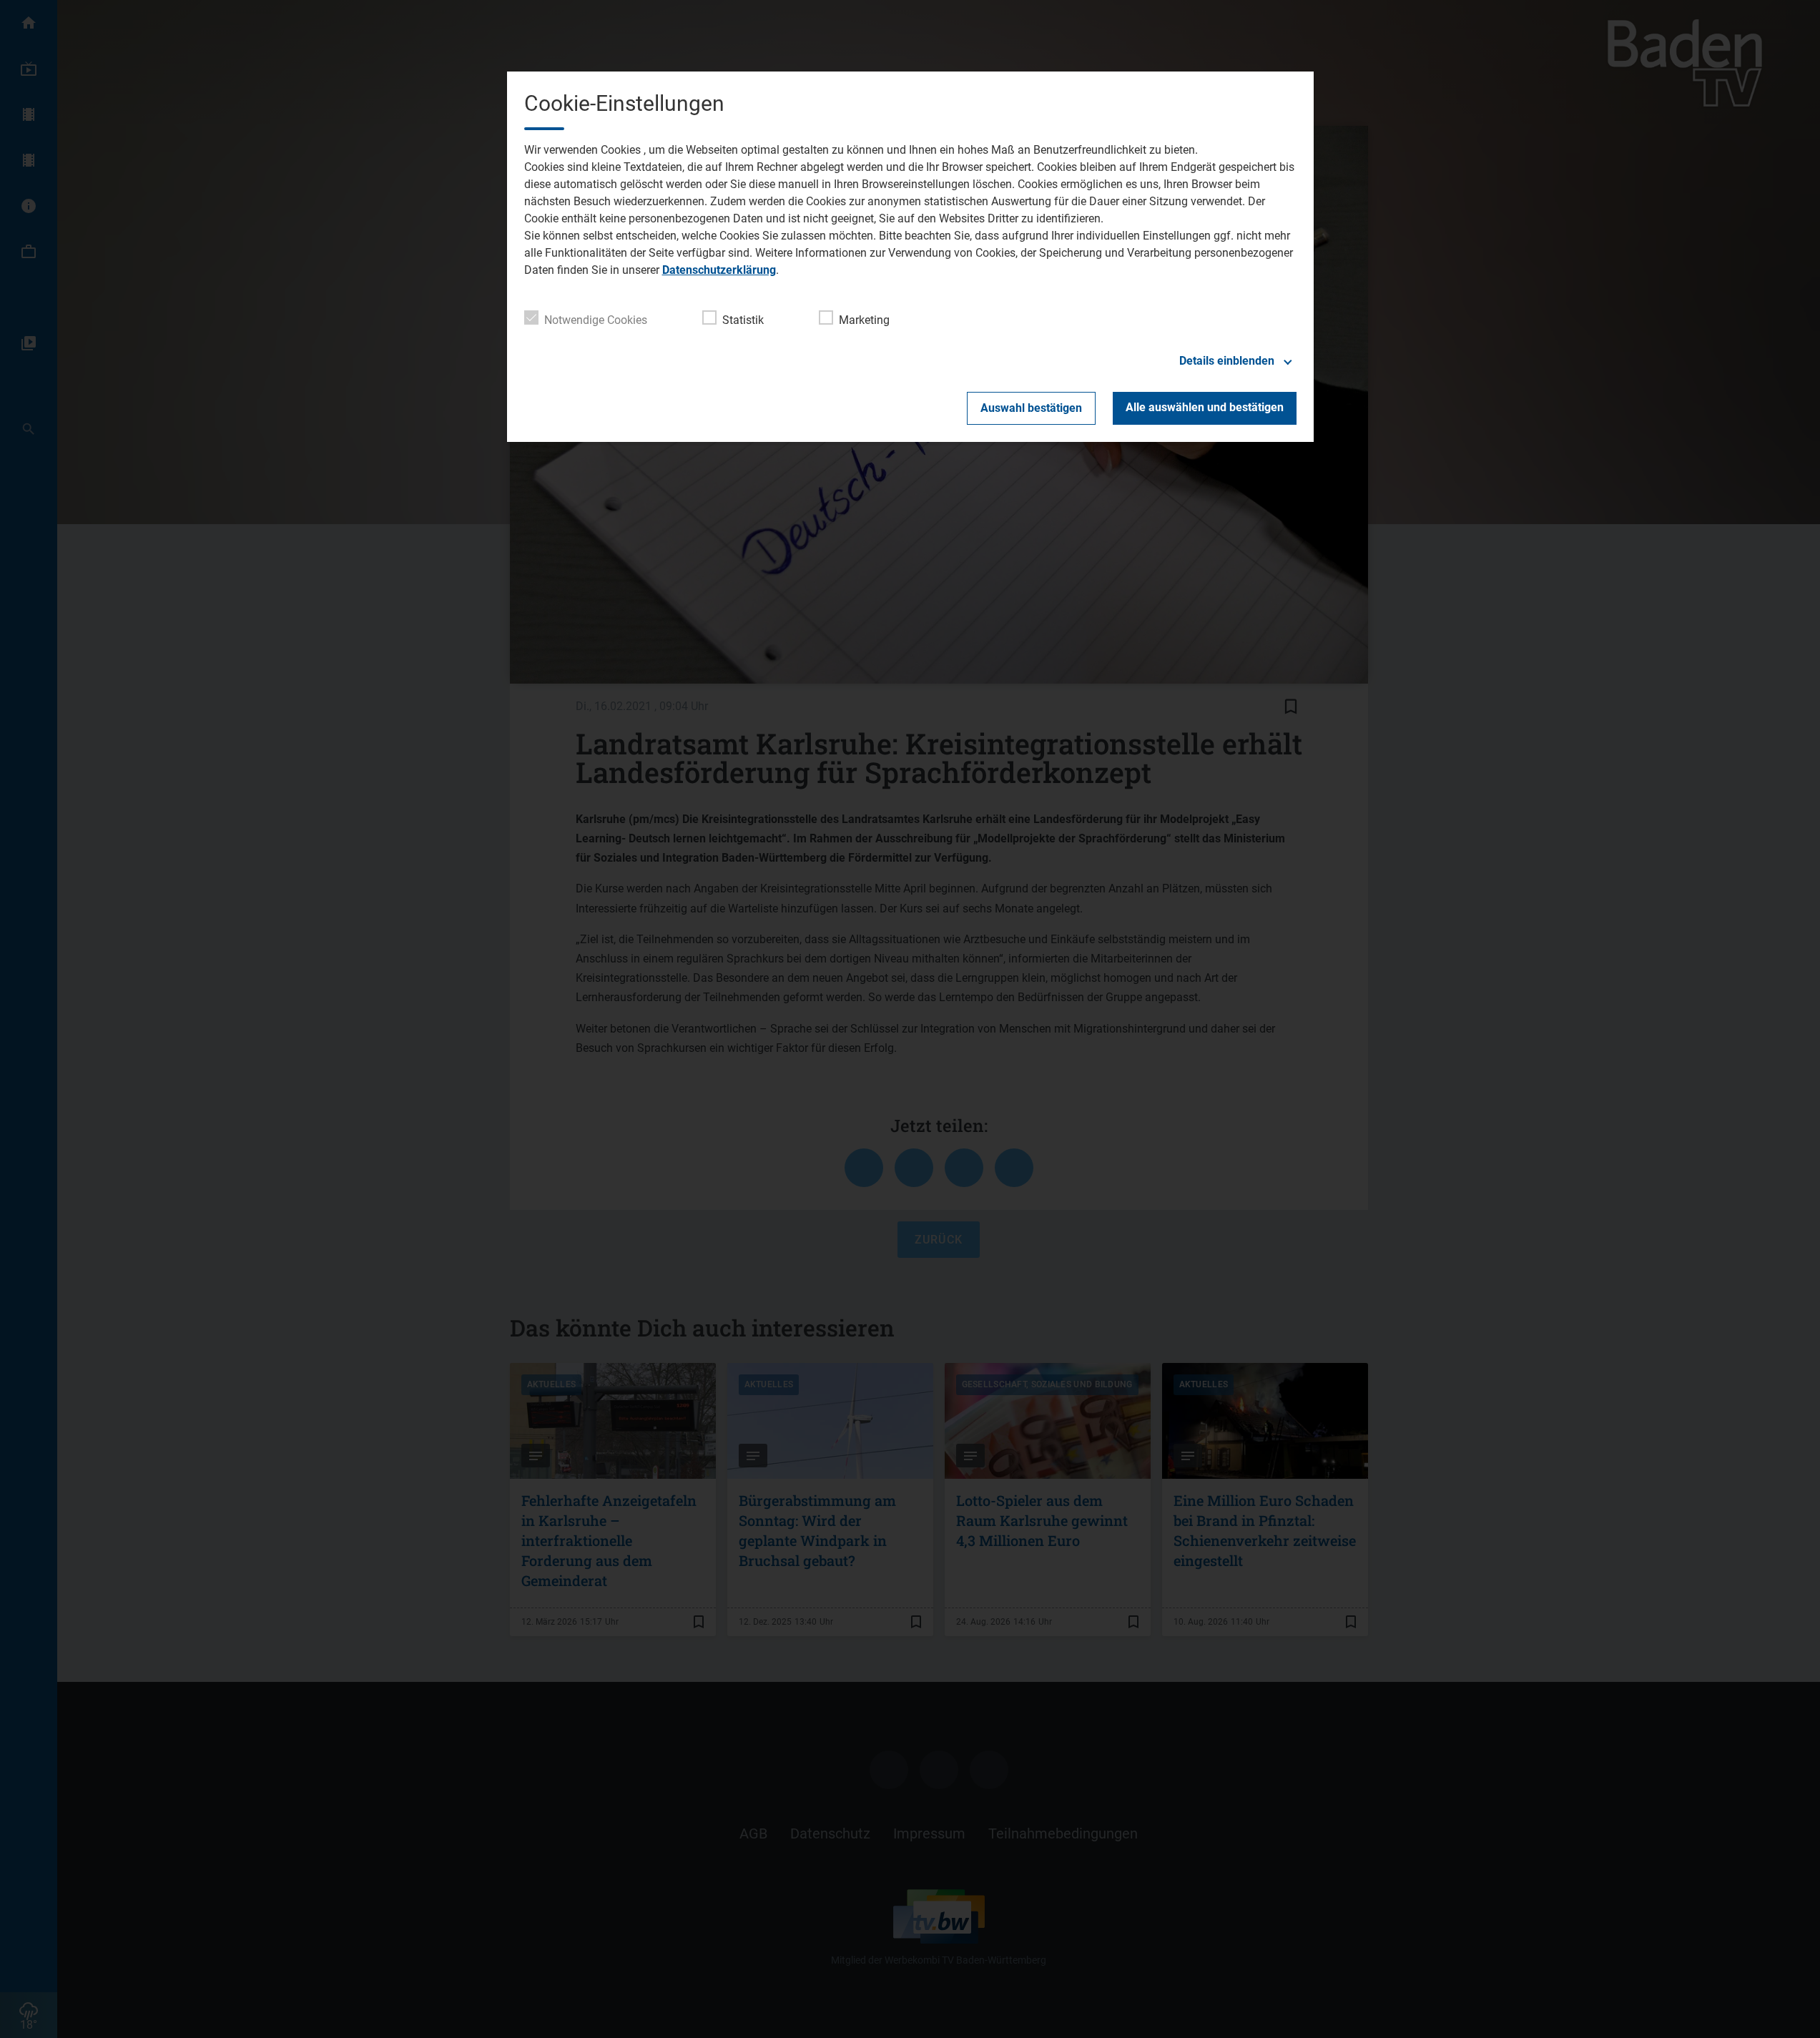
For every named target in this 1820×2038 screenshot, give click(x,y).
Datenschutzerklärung (719, 270)
